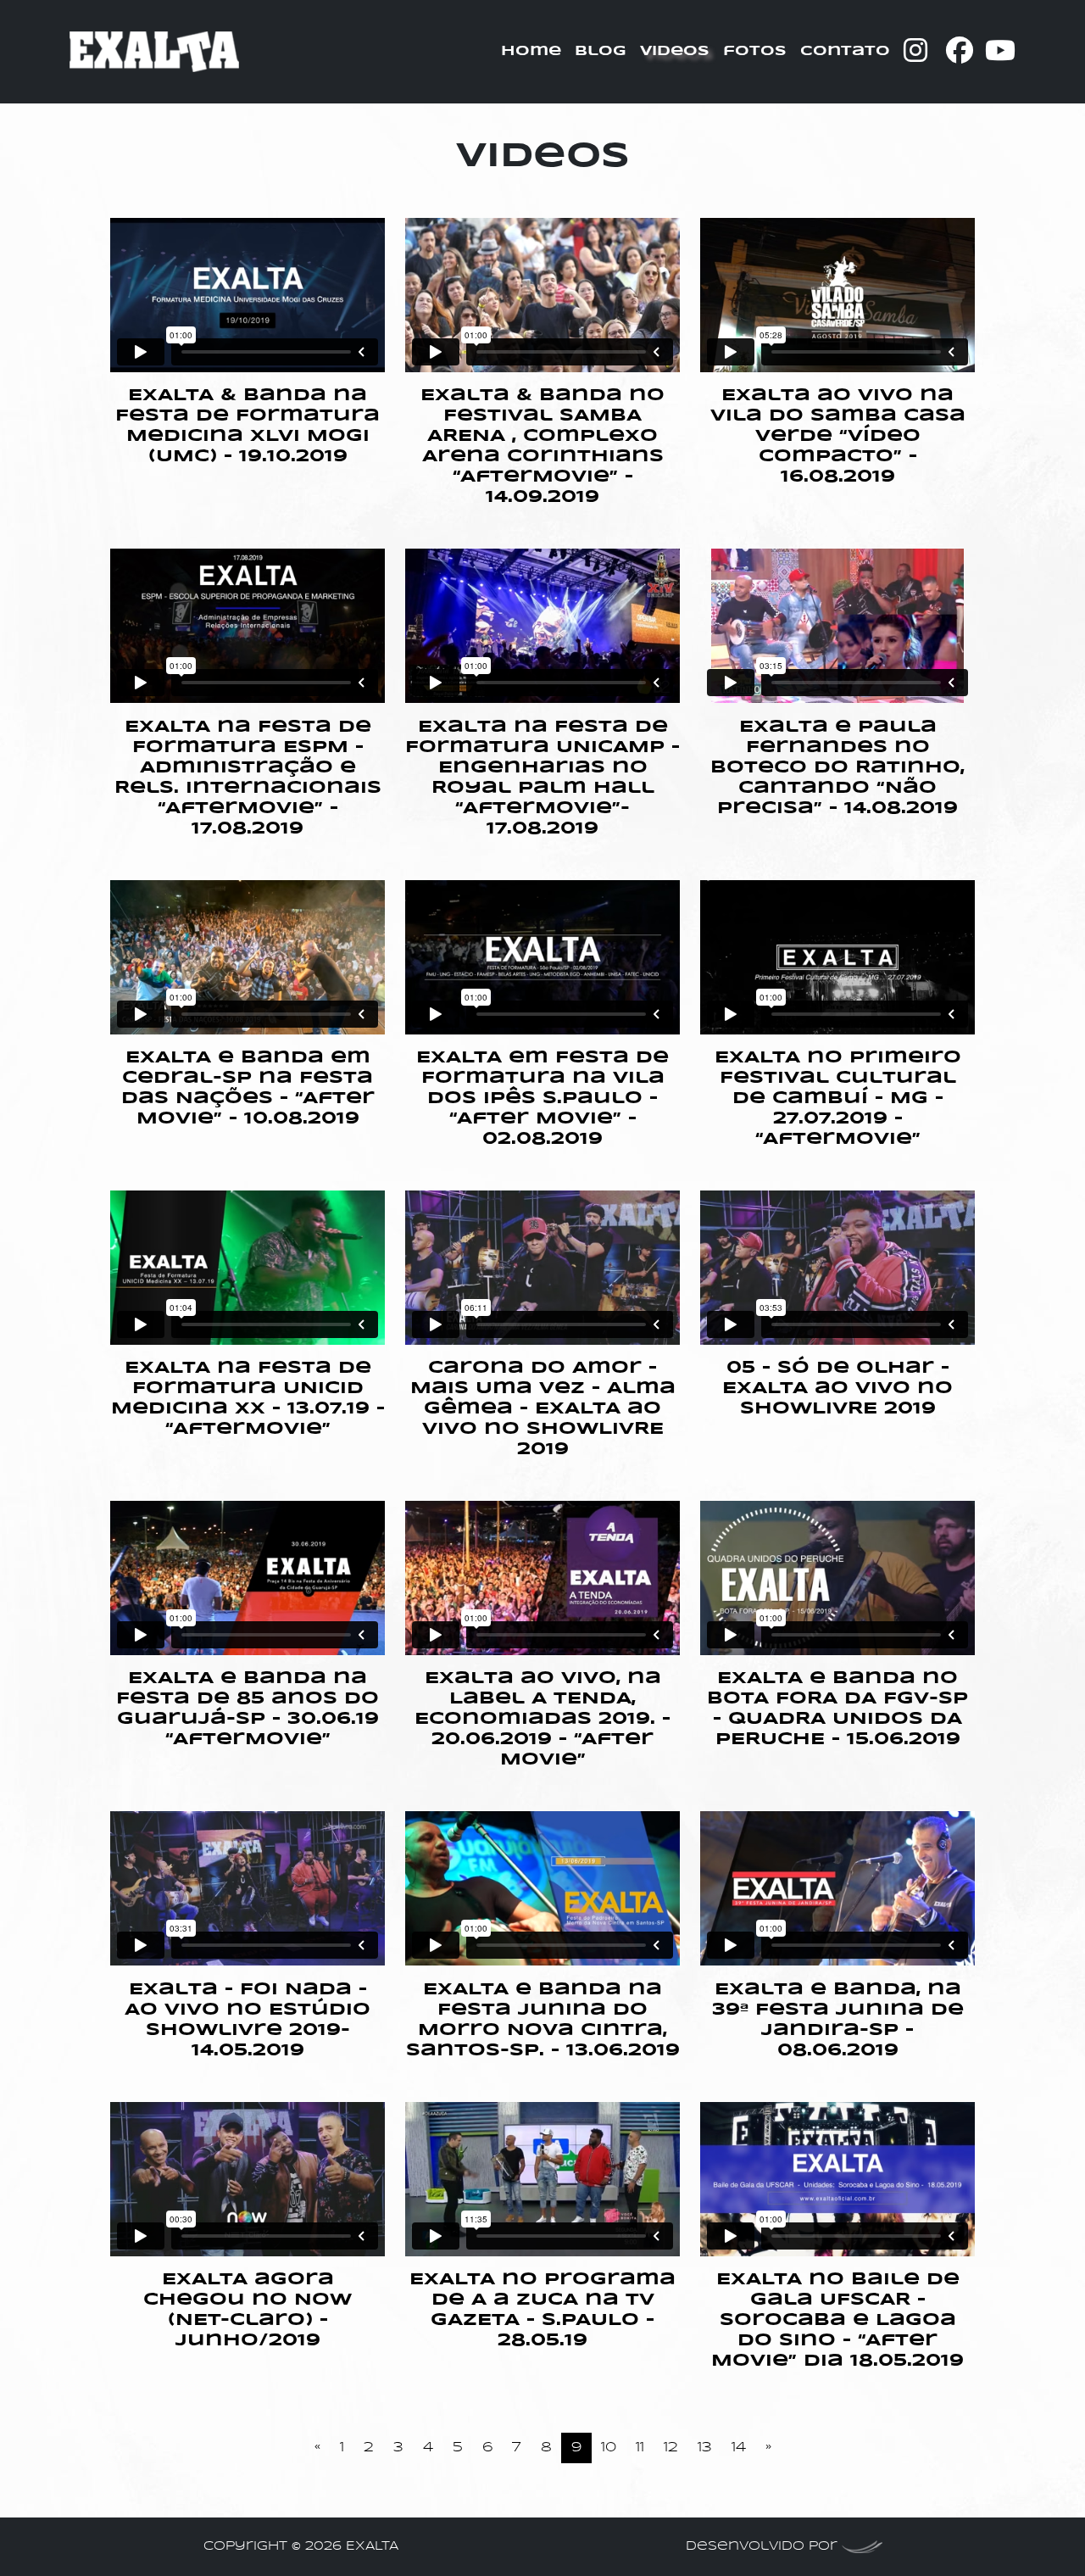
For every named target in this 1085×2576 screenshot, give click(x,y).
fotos (755, 51)
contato (845, 51)
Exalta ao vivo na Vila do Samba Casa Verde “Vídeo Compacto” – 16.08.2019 (838, 436)
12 (671, 2448)
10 (609, 2448)
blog (601, 51)
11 (640, 2448)
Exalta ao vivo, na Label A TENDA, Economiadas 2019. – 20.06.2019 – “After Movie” (542, 1719)
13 (705, 2448)
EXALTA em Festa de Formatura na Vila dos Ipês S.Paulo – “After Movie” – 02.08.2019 (542, 1098)
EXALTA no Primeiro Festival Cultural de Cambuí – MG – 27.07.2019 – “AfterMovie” (838, 1098)
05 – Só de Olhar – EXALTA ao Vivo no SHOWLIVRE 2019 (837, 1388)
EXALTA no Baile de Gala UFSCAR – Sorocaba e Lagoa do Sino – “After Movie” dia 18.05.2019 (837, 2320)
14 (739, 2448)
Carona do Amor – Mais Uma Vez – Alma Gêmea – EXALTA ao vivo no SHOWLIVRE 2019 (543, 1409)
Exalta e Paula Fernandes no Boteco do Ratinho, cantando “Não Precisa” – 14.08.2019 (837, 768)
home (531, 51)
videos (675, 51)
